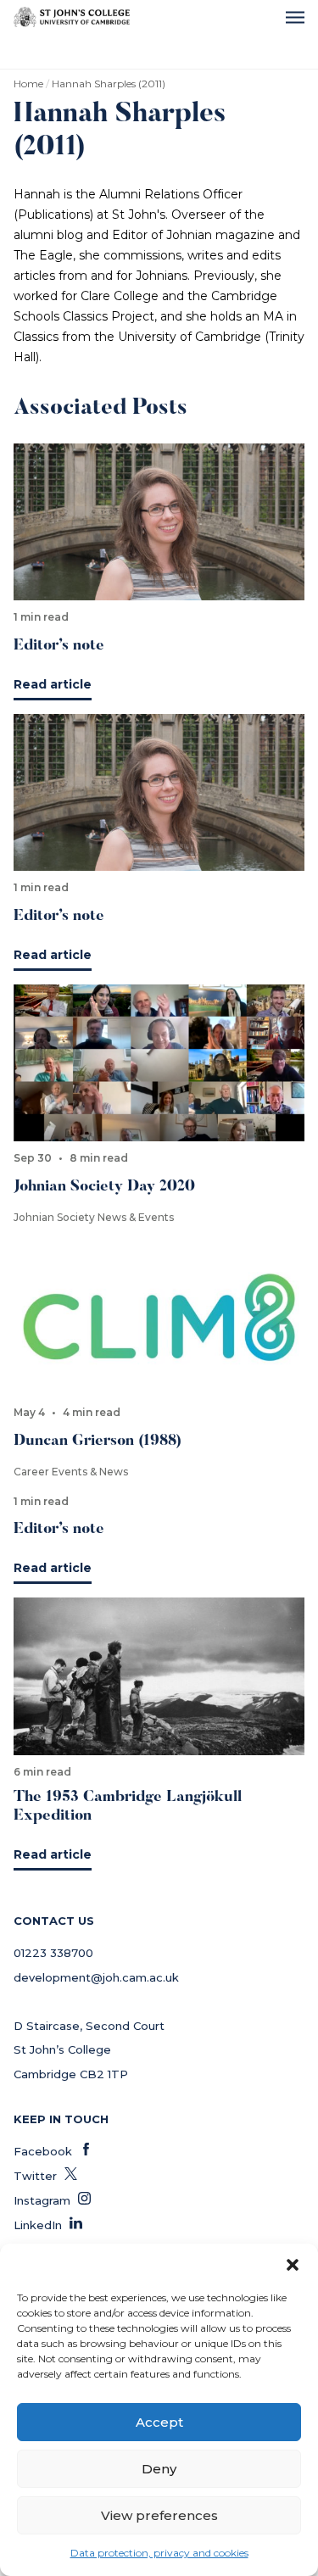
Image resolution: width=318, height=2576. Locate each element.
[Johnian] (72, 17)
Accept (159, 2422)
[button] (293, 2265)
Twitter (45, 2176)
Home (28, 84)
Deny (159, 2469)
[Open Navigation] (295, 17)
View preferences (159, 2515)
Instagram (52, 2200)
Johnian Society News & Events (94, 1217)
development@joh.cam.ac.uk (96, 1977)
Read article (53, 684)
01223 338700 (53, 1953)
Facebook (53, 2151)
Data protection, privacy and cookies (159, 2553)
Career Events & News (71, 1472)
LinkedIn (48, 2225)
